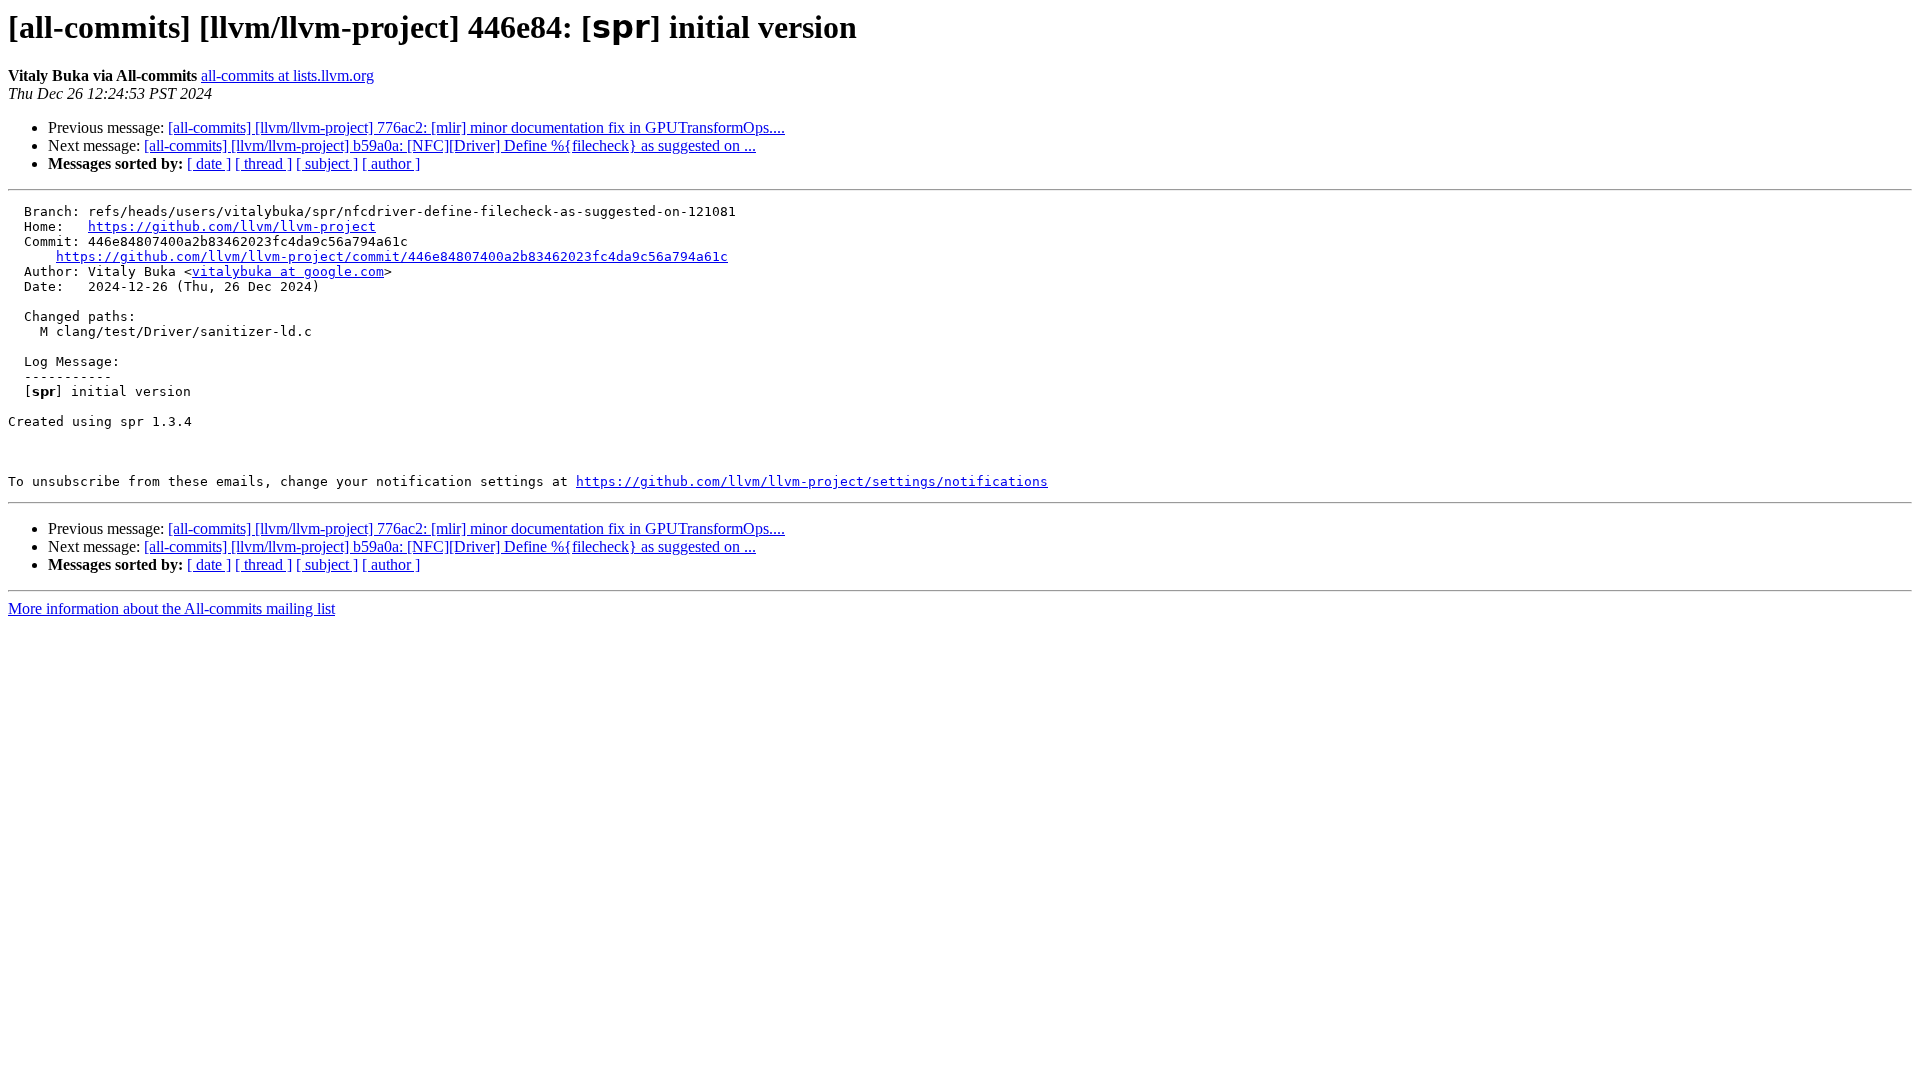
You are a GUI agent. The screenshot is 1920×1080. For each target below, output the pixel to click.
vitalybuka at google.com (288, 271)
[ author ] (391, 163)
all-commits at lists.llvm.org (287, 75)
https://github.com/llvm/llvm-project (232, 226)
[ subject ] (327, 163)
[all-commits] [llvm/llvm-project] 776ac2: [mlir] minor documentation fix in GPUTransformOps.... (476, 127)
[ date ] (209, 163)
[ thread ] (263, 163)
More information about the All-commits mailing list (171, 608)
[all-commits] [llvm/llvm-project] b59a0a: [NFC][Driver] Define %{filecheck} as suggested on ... (450, 145)
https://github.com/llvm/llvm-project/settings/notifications (812, 481)
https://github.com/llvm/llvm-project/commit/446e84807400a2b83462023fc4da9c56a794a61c (392, 256)
